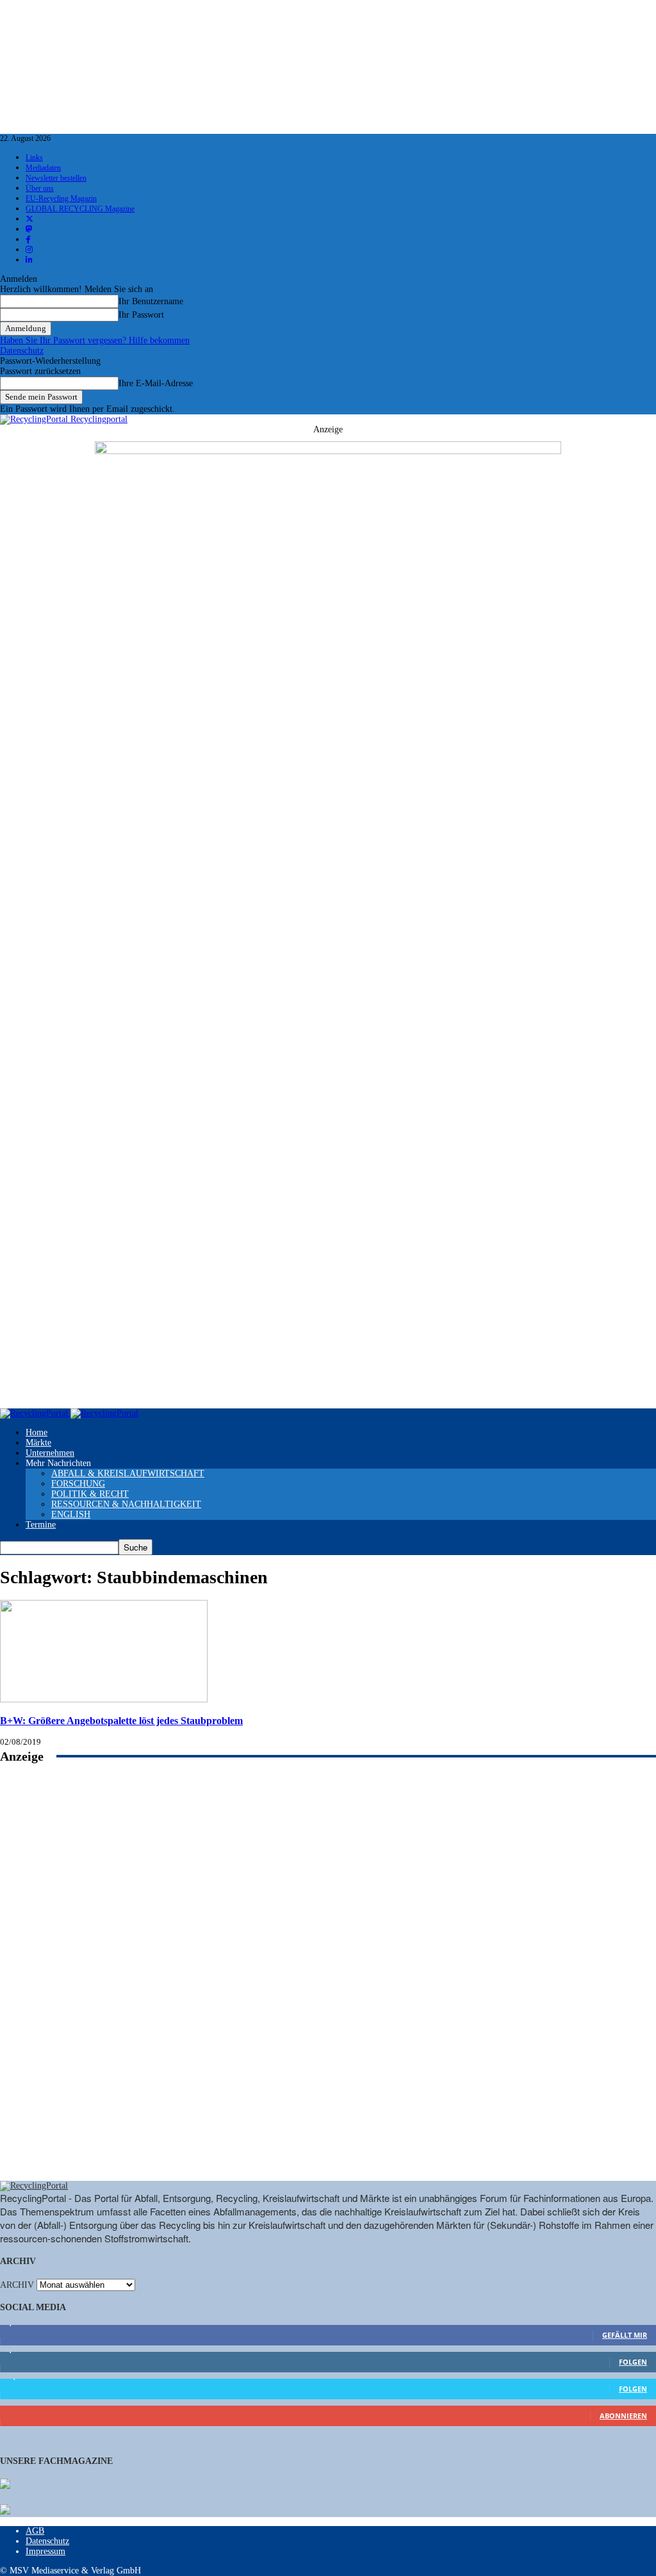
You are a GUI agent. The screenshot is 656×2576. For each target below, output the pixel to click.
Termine (41, 1525)
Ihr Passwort (141, 315)
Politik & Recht (90, 1494)
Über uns (40, 188)
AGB (35, 2531)
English (71, 1514)
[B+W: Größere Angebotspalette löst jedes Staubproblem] (104, 1700)
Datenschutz (22, 351)
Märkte (38, 1443)
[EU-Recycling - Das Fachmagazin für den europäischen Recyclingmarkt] (5, 2485)
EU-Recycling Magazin (61, 199)
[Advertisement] (328, 1986)
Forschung (78, 1484)
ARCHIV (17, 2285)
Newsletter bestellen (56, 178)
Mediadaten (43, 168)
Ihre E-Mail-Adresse (156, 383)
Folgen (633, 2362)
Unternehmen (50, 1453)
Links (34, 158)
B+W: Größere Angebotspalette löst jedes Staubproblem (121, 1721)
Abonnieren (623, 2416)
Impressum (45, 2551)
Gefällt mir (625, 2335)
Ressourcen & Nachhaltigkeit (126, 1504)
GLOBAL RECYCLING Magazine (80, 209)
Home (37, 1432)
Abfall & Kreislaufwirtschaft (128, 1473)
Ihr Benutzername (151, 301)
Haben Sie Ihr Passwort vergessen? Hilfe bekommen (95, 340)
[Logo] (35, 1413)
